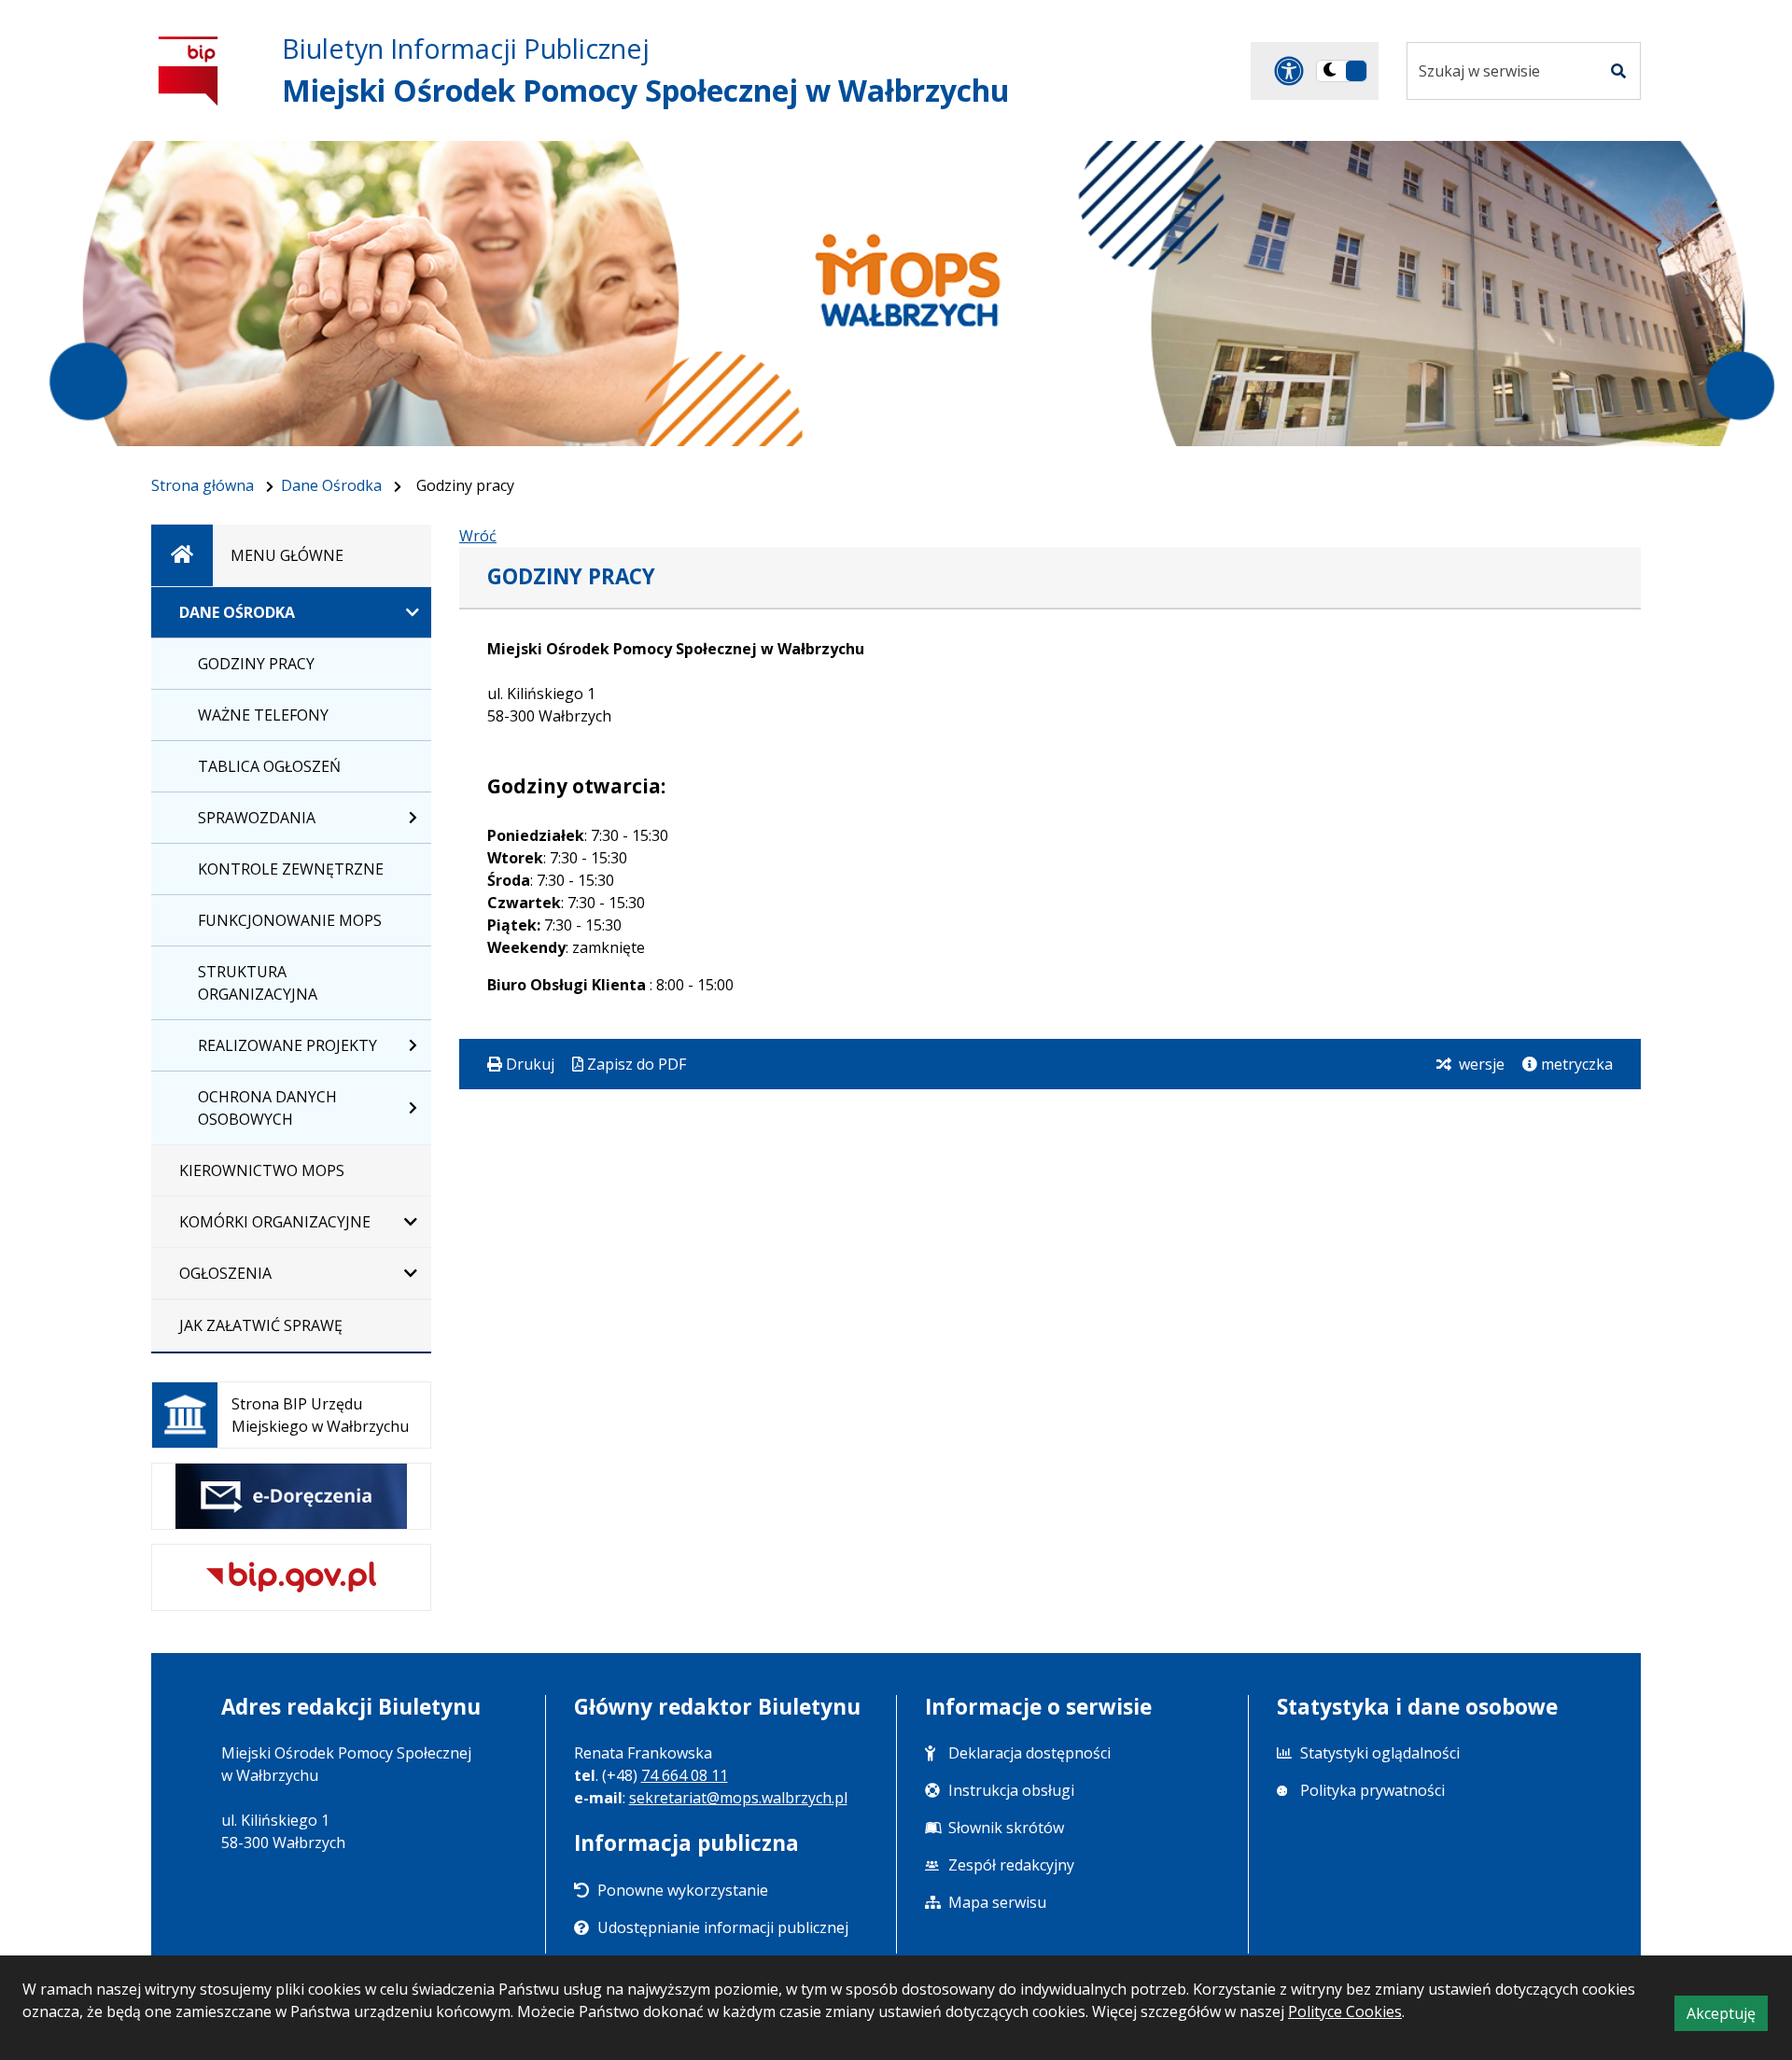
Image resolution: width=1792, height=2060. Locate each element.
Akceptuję (1727, 2017)
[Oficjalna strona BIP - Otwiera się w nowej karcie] (189, 70)
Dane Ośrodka (331, 485)
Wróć (478, 536)
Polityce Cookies (1345, 2011)
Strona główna (203, 485)
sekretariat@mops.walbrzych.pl (738, 1798)
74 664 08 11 (685, 1775)
